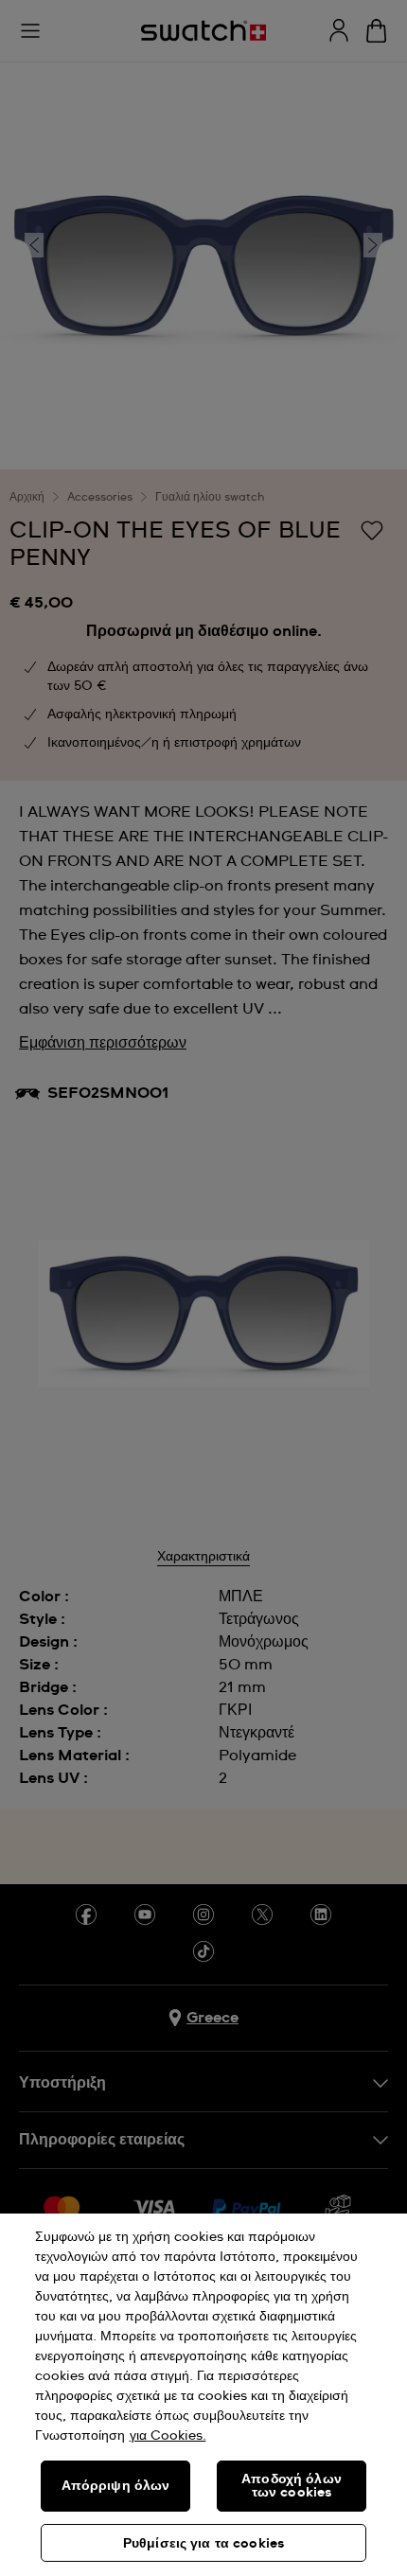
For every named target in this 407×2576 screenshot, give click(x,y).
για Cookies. (168, 2436)
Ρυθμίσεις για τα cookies (203, 2544)
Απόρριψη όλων (116, 2486)
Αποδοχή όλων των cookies (292, 2486)
